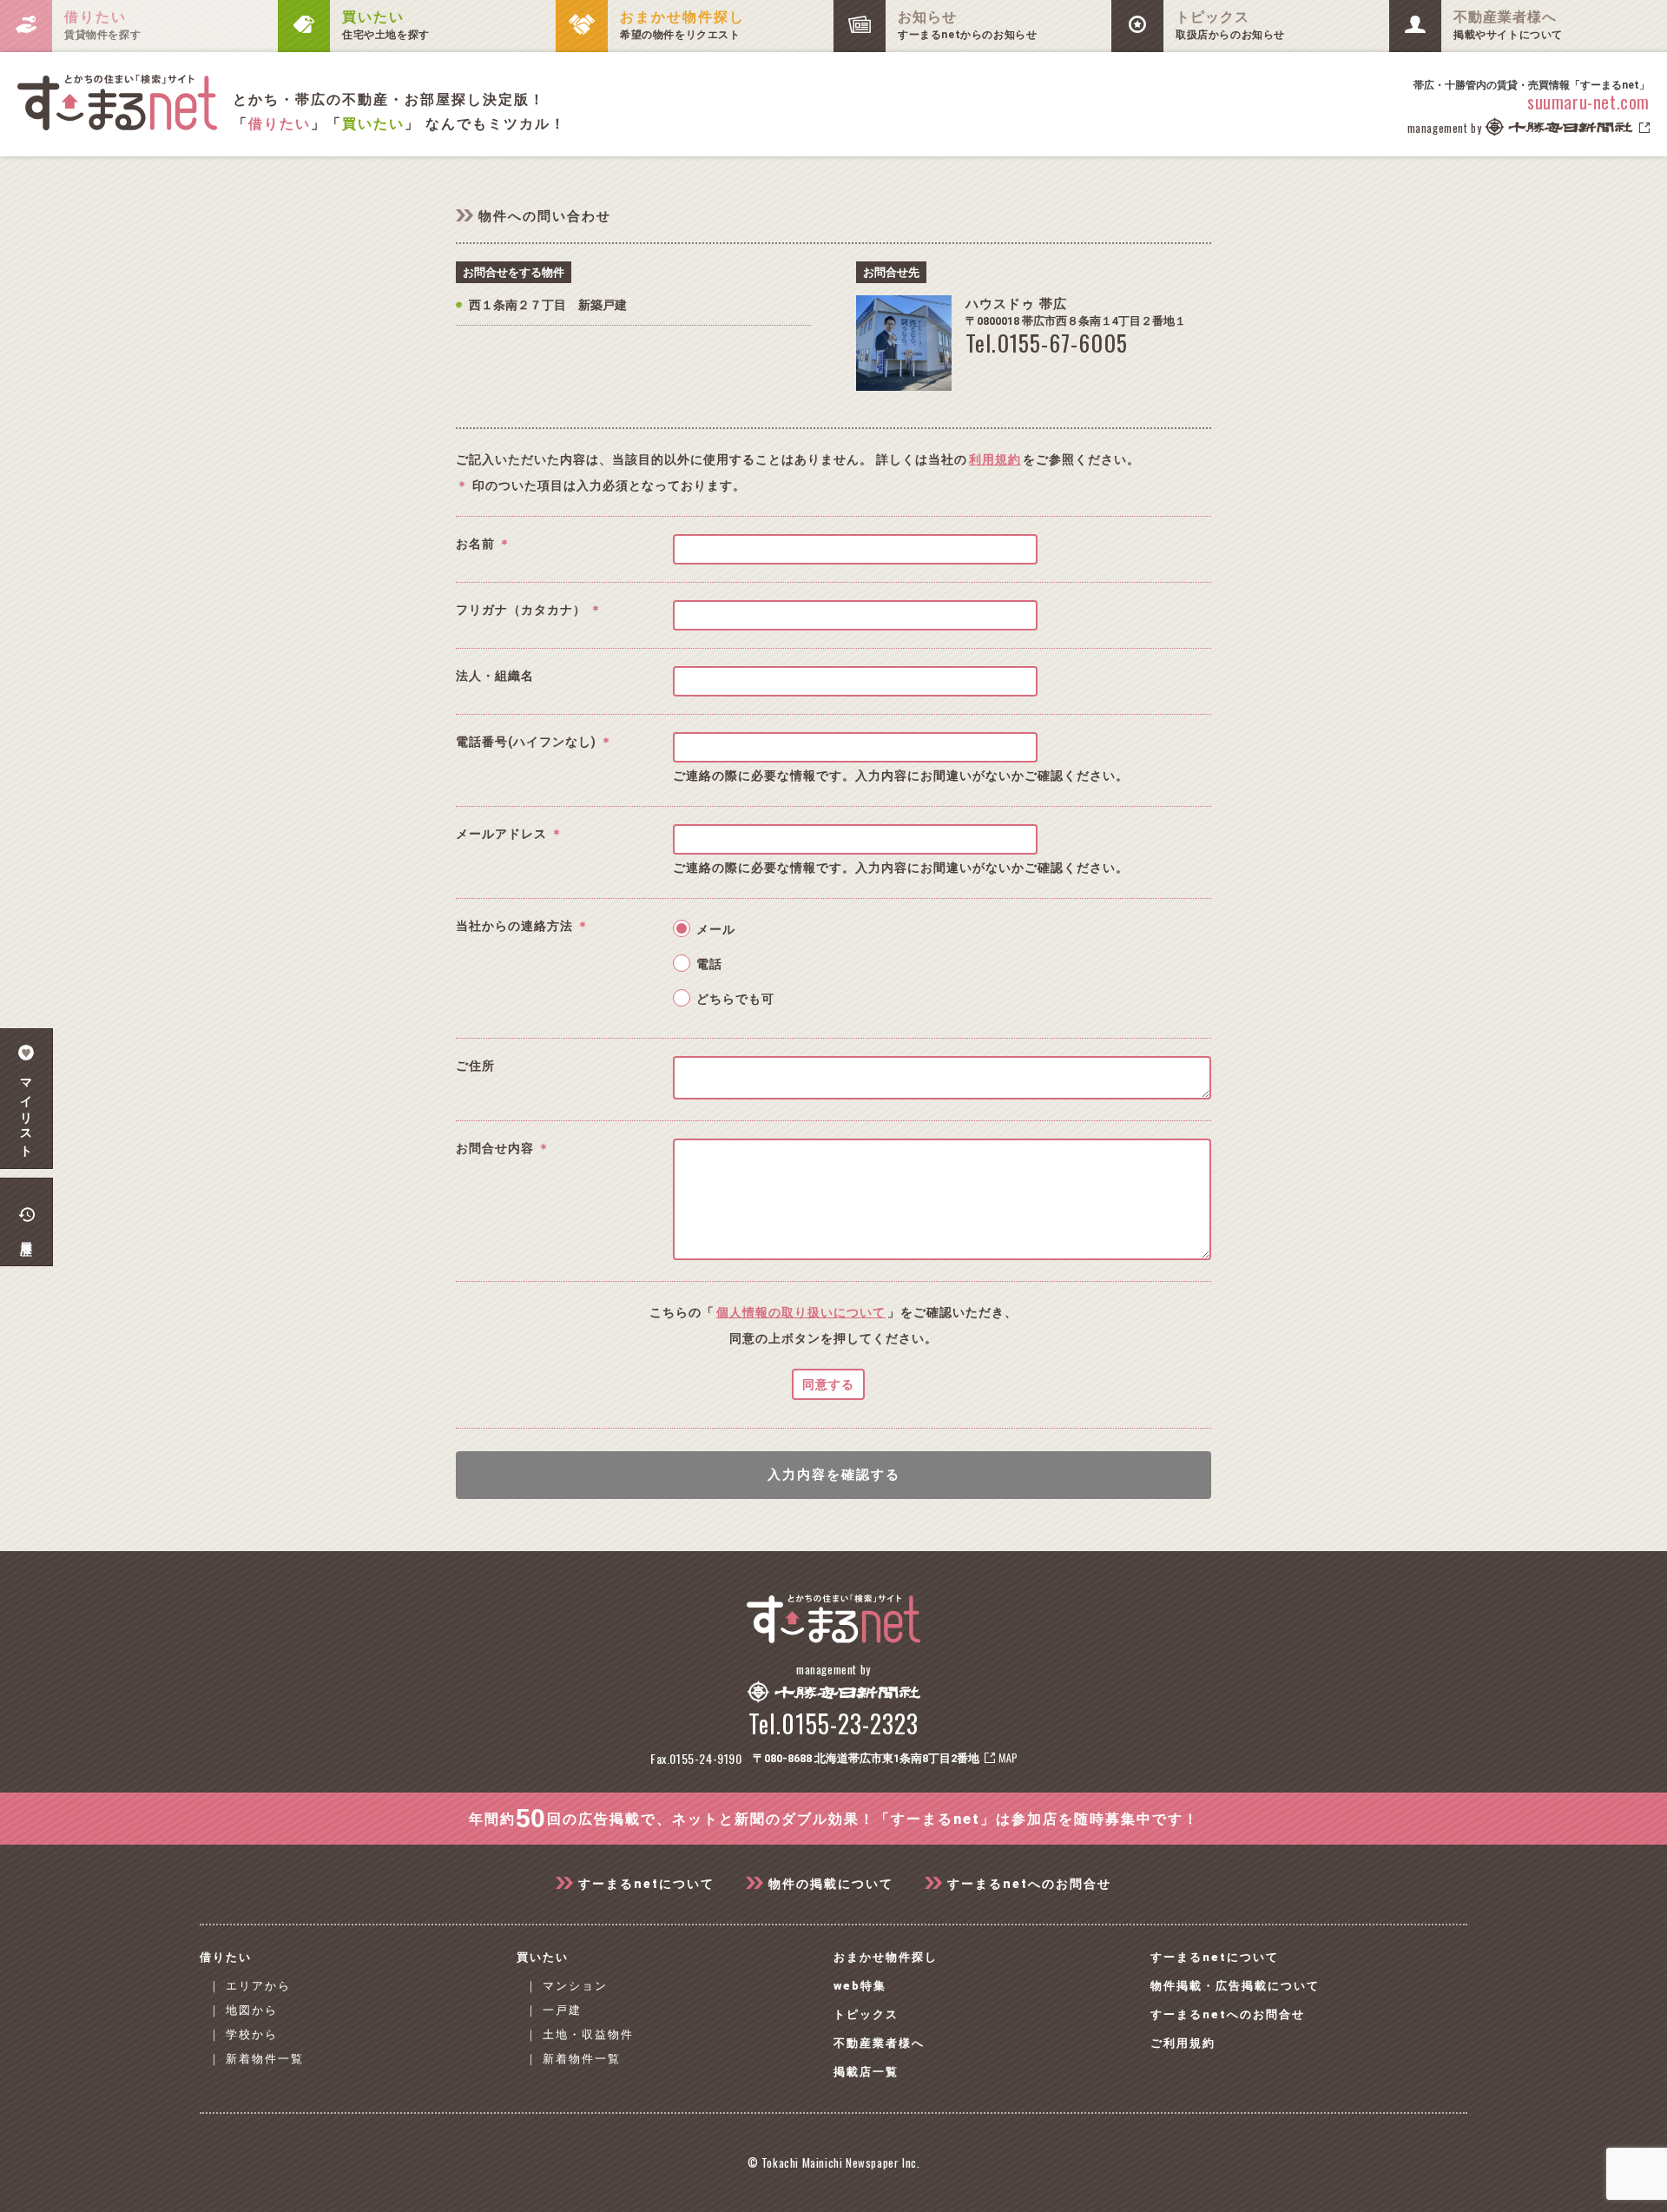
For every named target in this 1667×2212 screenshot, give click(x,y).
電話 (709, 964)
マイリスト (26, 1112)
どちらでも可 (735, 999)
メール (716, 929)
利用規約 (995, 459)
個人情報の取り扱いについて (801, 1312)
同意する (828, 1384)
